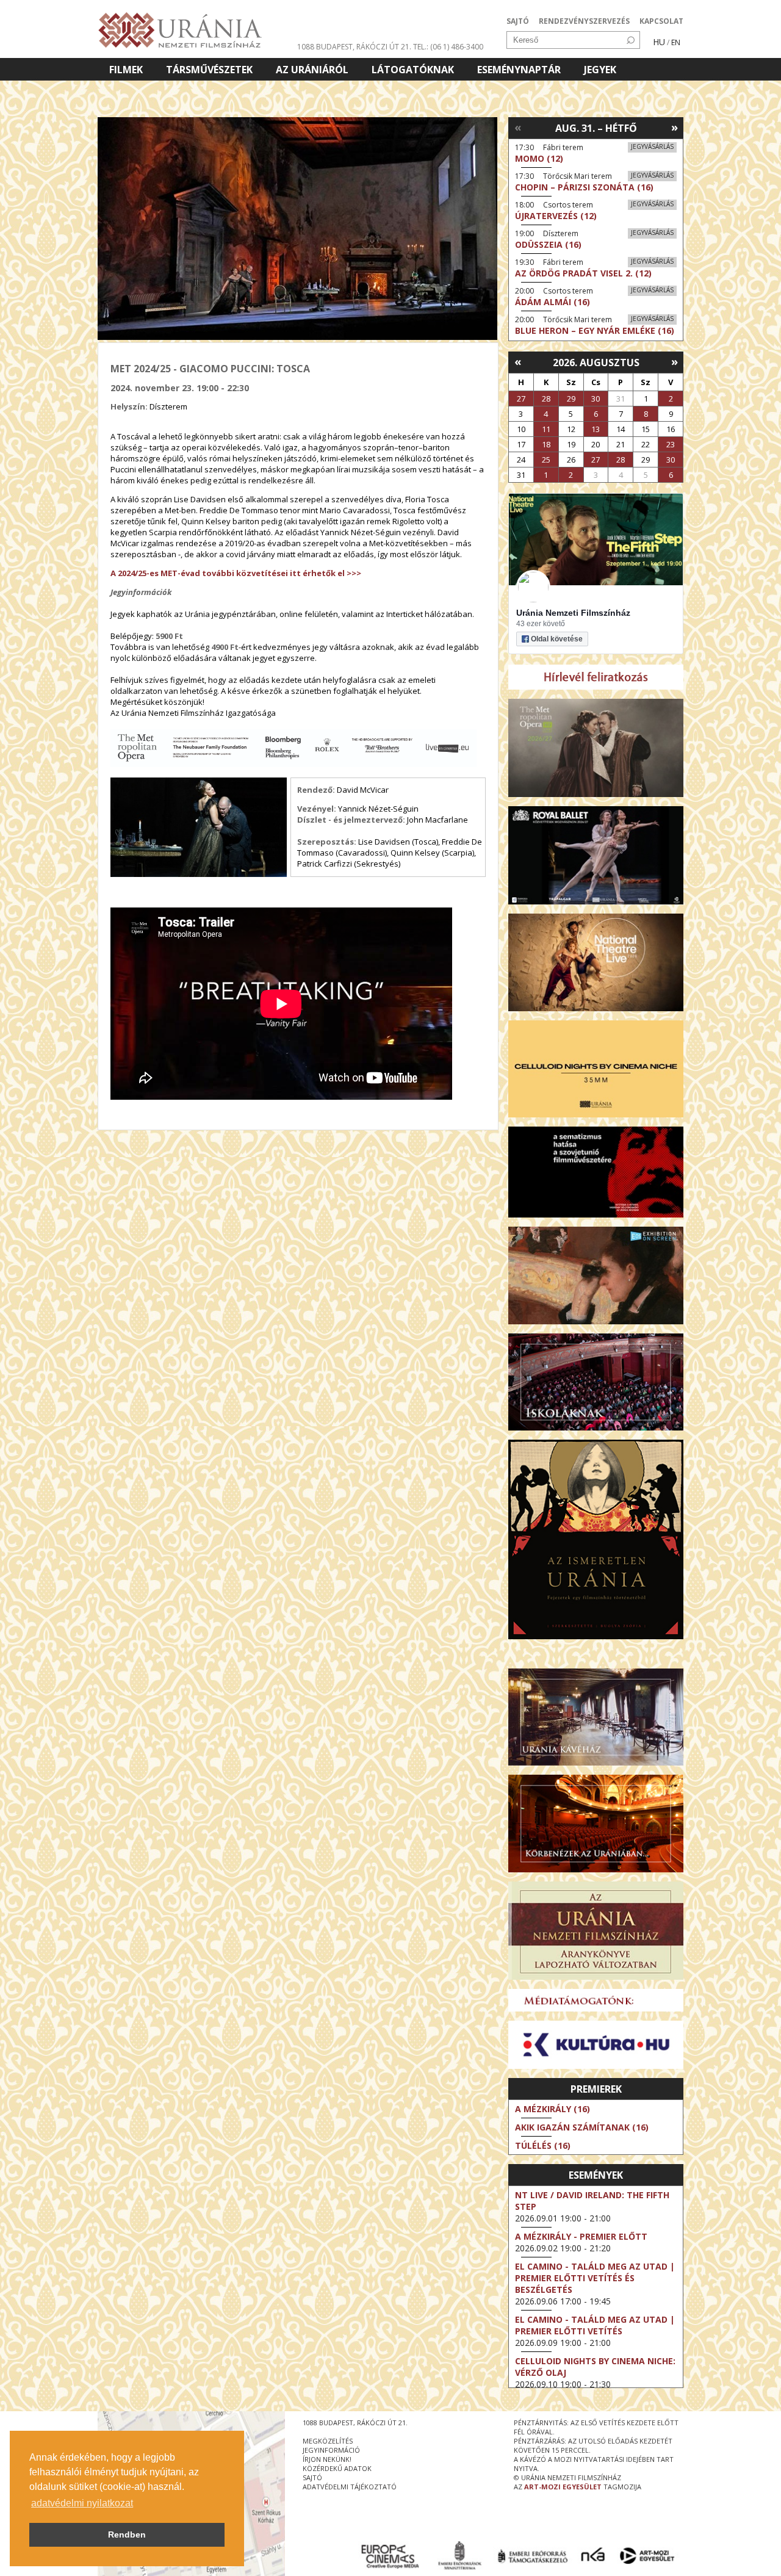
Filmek (126, 70)
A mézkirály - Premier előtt (581, 2236)
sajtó (312, 2477)
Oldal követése (557, 639)
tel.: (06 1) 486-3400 (448, 47)
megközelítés (328, 2441)
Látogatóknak (413, 70)
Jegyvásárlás (652, 146)
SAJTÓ (518, 21)
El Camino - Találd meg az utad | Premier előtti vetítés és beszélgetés (595, 2278)
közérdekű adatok (337, 2468)
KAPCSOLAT (661, 21)
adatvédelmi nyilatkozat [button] (82, 2503)
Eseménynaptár (519, 70)
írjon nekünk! (327, 2459)
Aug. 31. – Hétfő (596, 128)
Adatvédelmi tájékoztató (350, 2487)
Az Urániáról (312, 70)
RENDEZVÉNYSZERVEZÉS (584, 21)
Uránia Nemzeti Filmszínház (573, 613)
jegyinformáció (331, 2450)
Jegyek (600, 70)
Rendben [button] (127, 2535)
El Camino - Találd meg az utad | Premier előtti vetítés (595, 2325)
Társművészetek (209, 70)
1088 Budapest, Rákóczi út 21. (354, 47)
